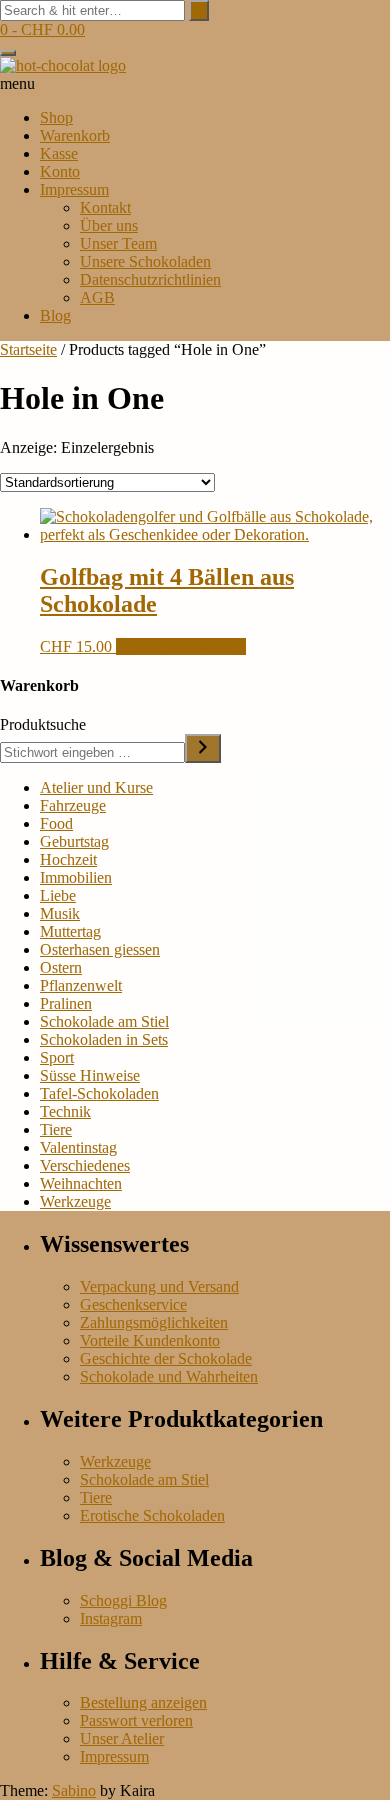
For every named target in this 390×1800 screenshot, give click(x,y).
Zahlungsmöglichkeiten (154, 1322)
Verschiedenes (85, 1165)
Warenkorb (75, 135)
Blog (55, 315)
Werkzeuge (75, 1201)
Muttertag (70, 931)
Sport (57, 1057)
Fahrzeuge (73, 805)
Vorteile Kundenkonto (150, 1340)
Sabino (74, 1790)
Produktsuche (43, 724)
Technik (65, 1111)
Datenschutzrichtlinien (150, 279)
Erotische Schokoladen (152, 1515)
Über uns (109, 225)
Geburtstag (74, 841)
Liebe (58, 895)
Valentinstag (78, 1147)
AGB (97, 297)
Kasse (59, 153)
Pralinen (66, 1003)
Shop (56, 117)
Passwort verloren (136, 1720)
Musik (60, 913)
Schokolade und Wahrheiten (169, 1376)
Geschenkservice (133, 1304)
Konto (60, 171)
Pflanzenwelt (81, 985)
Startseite (28, 349)
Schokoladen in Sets (104, 1039)
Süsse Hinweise (90, 1075)
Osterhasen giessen (100, 949)
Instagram (111, 1618)
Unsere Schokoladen (145, 261)
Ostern (61, 967)
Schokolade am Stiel (104, 1021)
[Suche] (203, 748)
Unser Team (118, 243)
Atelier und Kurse (96, 787)
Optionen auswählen (181, 646)
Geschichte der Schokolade (166, 1358)
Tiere (56, 1129)
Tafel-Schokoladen (99, 1093)
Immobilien (76, 877)
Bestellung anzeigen (143, 1702)
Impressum (74, 189)
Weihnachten (81, 1183)
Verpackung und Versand (159, 1286)
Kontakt (105, 207)
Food (56, 823)
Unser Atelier (122, 1738)
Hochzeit (68, 859)
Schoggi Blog (123, 1600)
